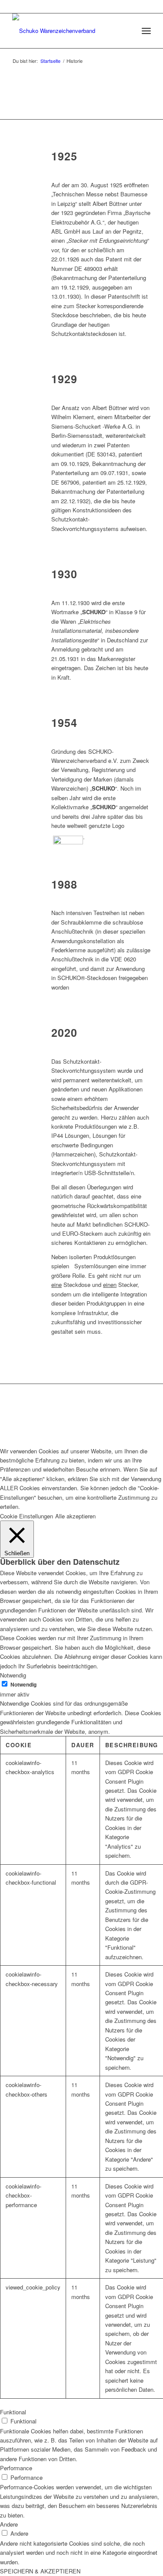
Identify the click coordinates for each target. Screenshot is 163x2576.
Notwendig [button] (13, 1675)
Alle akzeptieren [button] (75, 1516)
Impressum (63, 1415)
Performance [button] (16, 2468)
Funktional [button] (13, 2412)
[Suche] (127, 31)
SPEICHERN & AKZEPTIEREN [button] (40, 2571)
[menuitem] (127, 31)
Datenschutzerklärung (112, 1415)
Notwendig (23, 1685)
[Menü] (146, 31)
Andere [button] (9, 2524)
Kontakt (32, 1415)
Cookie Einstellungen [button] (27, 1516)
